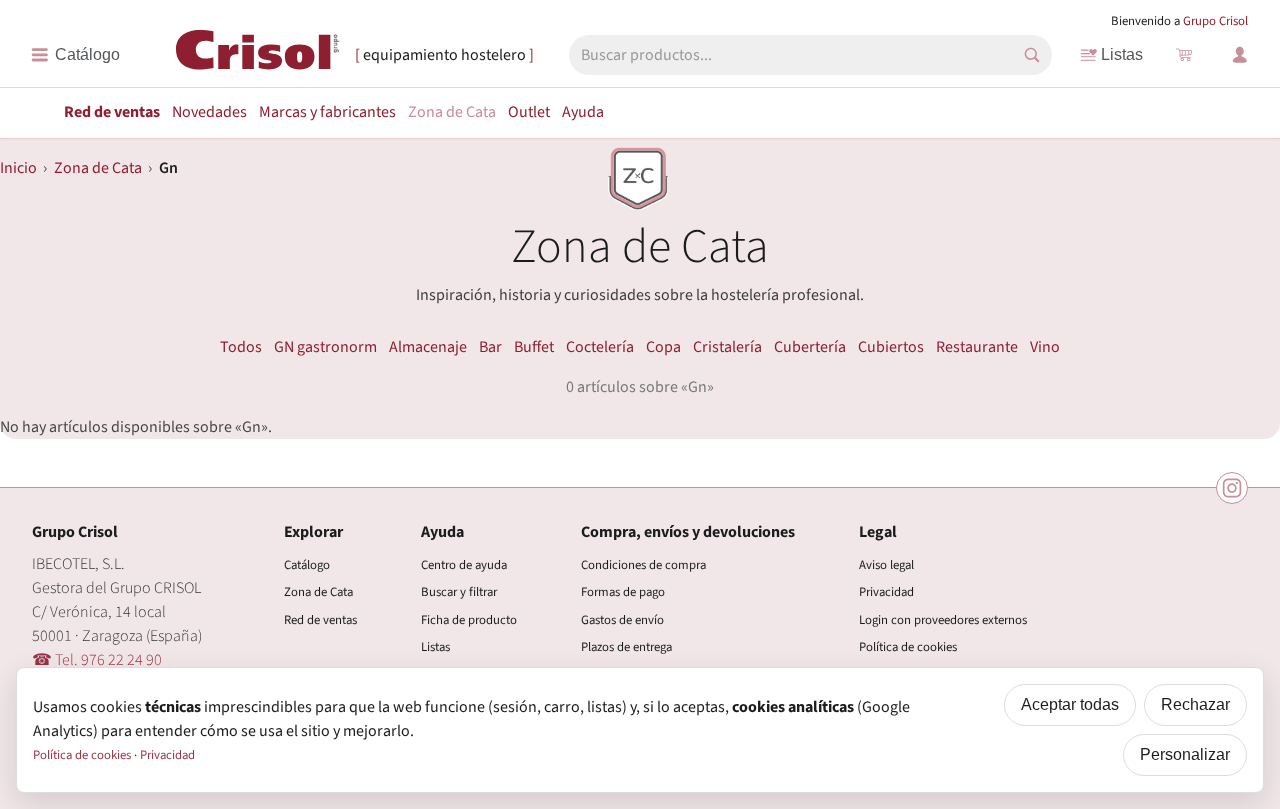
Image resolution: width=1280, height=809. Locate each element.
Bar (490, 347)
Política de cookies (908, 647)
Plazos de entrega (626, 647)
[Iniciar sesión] (1240, 55)
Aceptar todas (1070, 704)
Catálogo (307, 565)
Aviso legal (886, 565)
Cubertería (810, 347)
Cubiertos (891, 347)
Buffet (534, 347)
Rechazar (1195, 704)
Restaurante (977, 347)
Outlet (529, 112)
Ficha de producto (469, 620)
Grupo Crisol (1215, 21)
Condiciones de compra (643, 565)
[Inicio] (257, 54)
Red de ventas (112, 112)
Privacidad (886, 592)
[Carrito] (1184, 55)
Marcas (327, 112)
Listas (1122, 54)
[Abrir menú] (75, 55)
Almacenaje (428, 347)
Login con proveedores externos (943, 620)
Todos (241, 347)
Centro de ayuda (464, 565)
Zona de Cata (452, 112)
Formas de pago (623, 592)
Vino (1045, 347)
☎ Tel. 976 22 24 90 (97, 660)
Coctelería (600, 347)
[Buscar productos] (1032, 55)
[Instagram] (1232, 488)
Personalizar (1185, 754)
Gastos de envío (622, 620)
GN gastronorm (325, 347)
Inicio (18, 168)
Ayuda (583, 112)
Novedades (209, 112)
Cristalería (727, 347)
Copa (663, 347)
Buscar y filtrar (459, 592)
